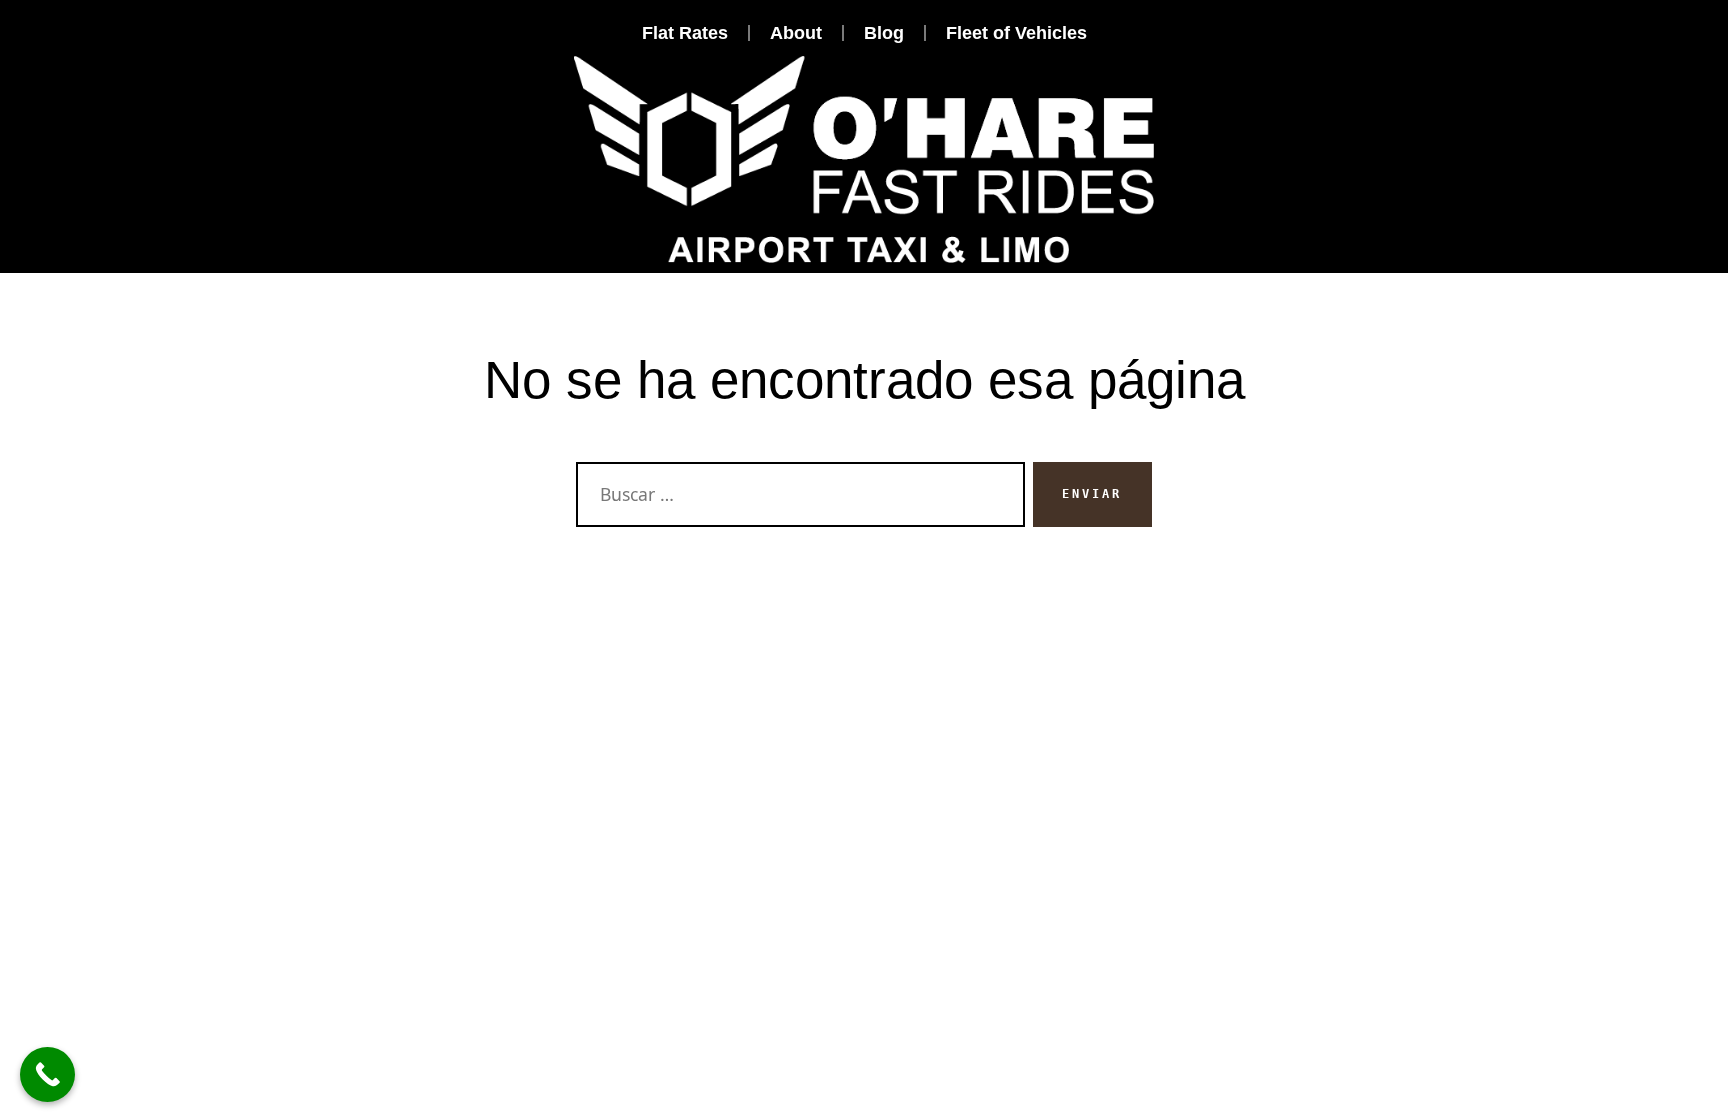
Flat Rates (685, 33)
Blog (884, 33)
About (796, 33)
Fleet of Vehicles (1016, 33)
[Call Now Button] (47, 1074)
